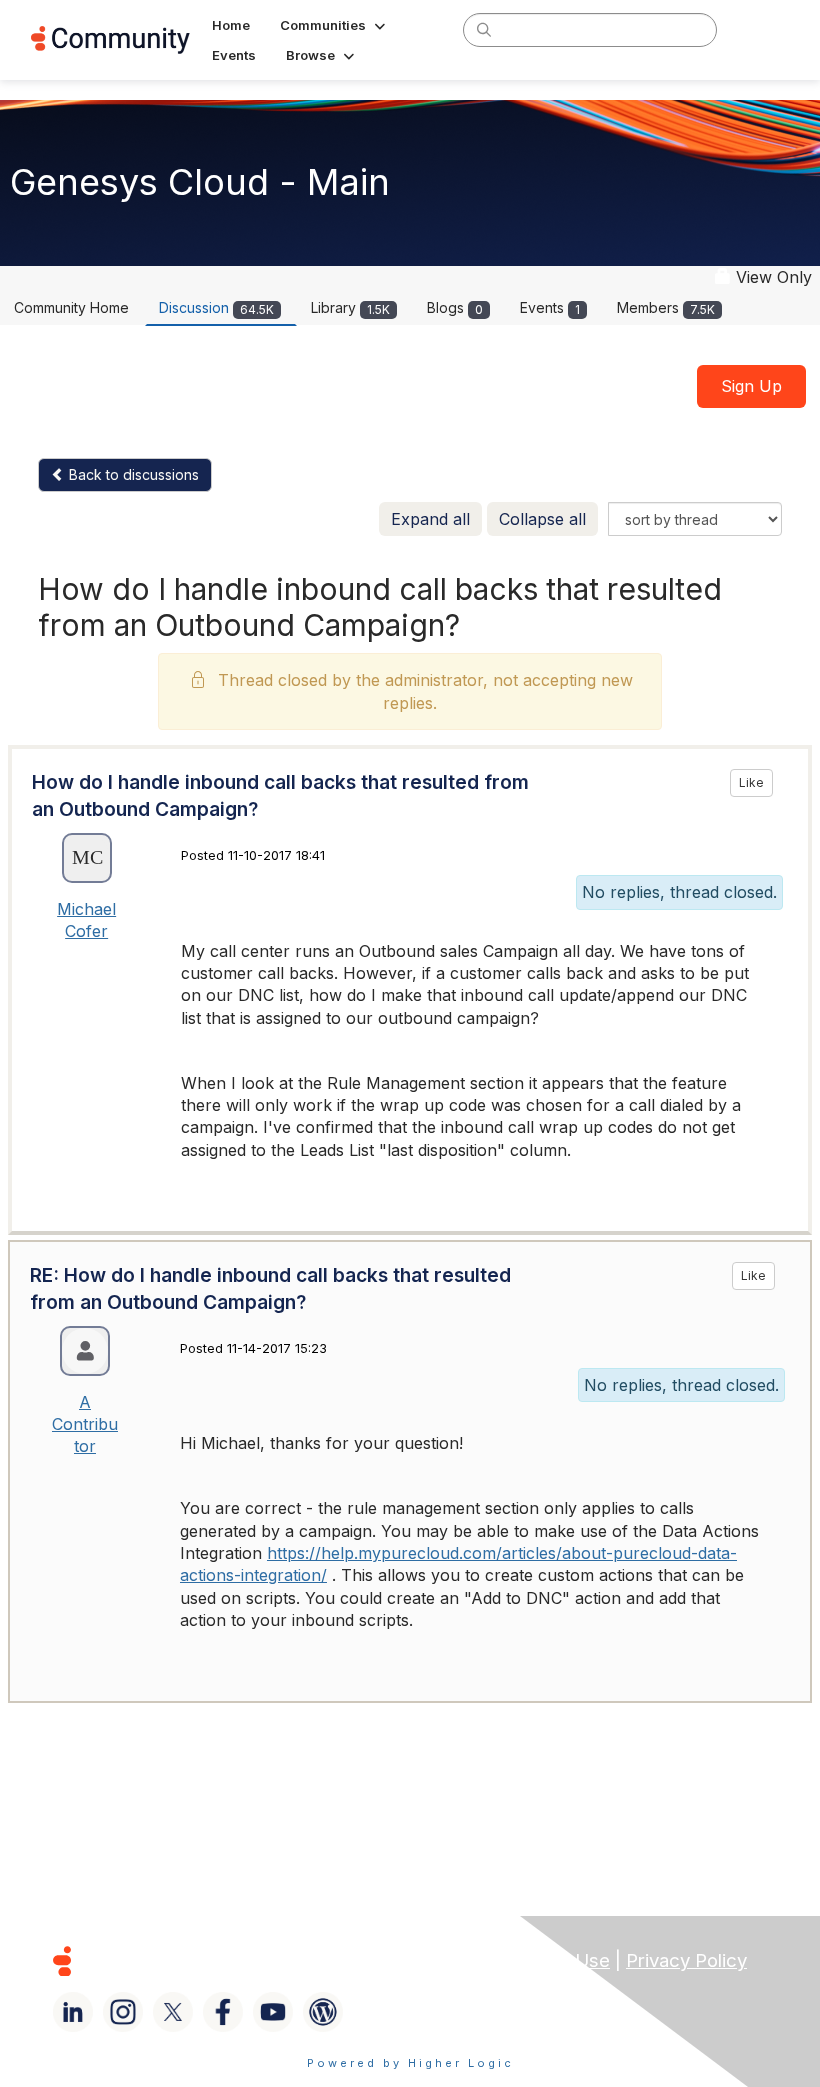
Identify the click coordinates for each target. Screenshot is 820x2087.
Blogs (455, 307)
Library (350, 307)
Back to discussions (132, 474)
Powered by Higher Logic (410, 2063)
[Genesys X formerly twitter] (173, 2012)
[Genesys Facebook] (223, 2012)
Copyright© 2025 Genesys (199, 1960)
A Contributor (85, 1424)
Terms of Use (551, 1960)
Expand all (430, 519)
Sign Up (751, 386)
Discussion (216, 307)
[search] (484, 29)
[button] (334, 25)
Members (666, 307)
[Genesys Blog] (323, 2012)
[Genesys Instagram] (123, 2012)
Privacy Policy (686, 1960)
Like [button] (751, 782)
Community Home (71, 307)
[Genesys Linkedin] (73, 2012)
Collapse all (542, 519)
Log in (763, 29)
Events (550, 307)
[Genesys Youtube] (273, 2012)
